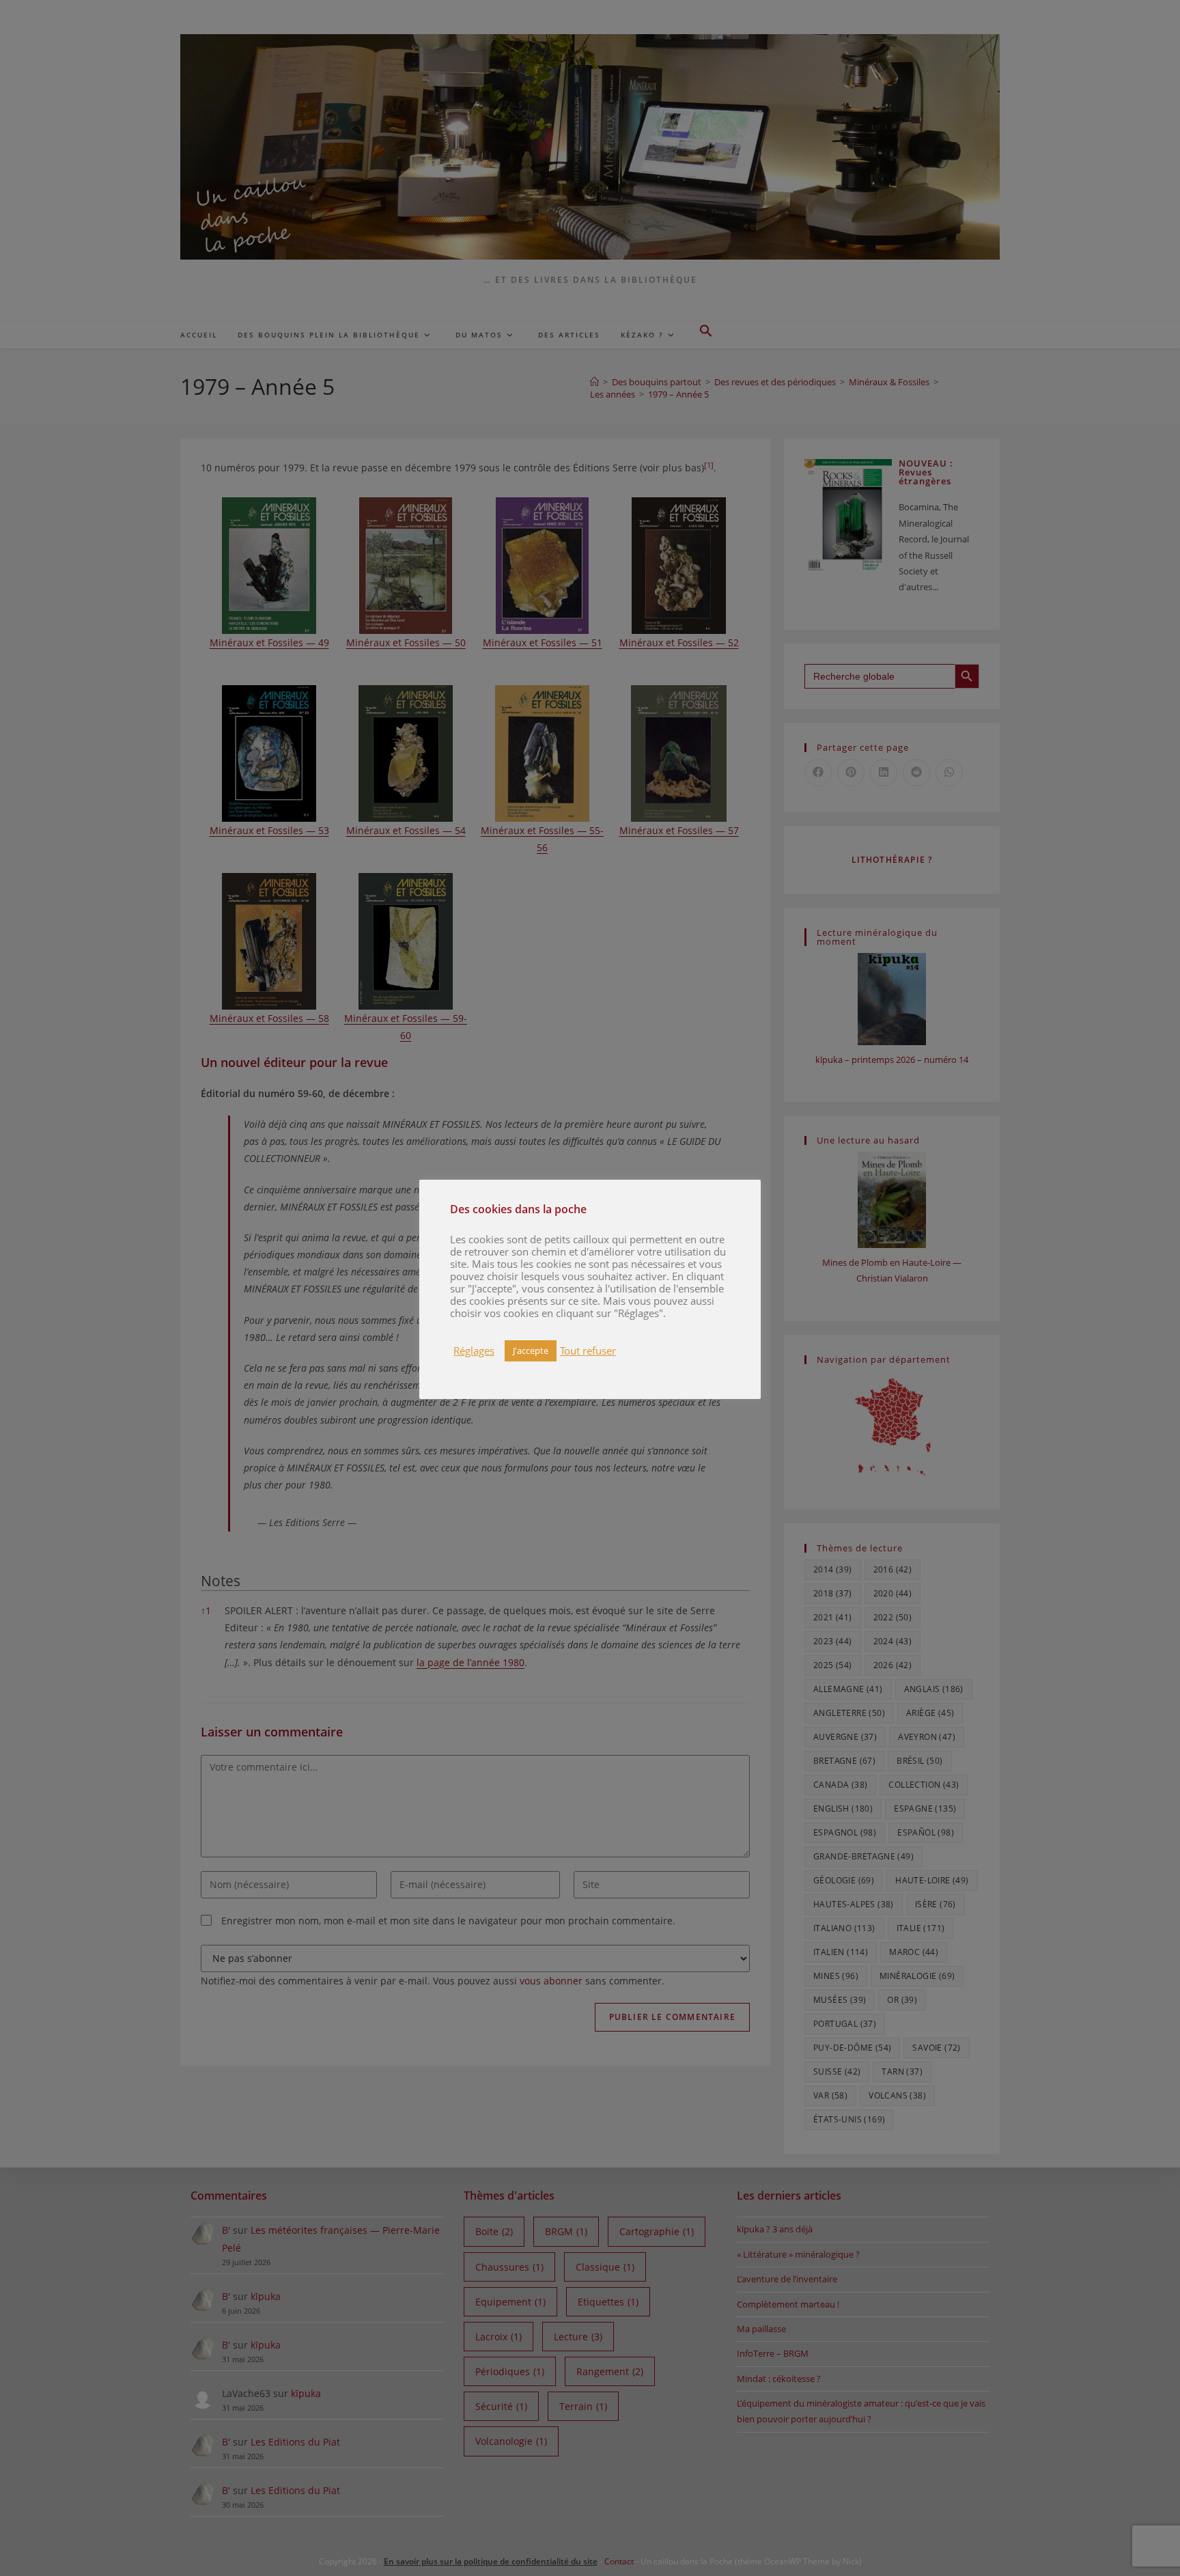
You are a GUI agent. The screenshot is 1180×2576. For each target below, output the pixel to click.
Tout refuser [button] (588, 1351)
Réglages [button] (474, 1351)
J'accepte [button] (531, 1351)
